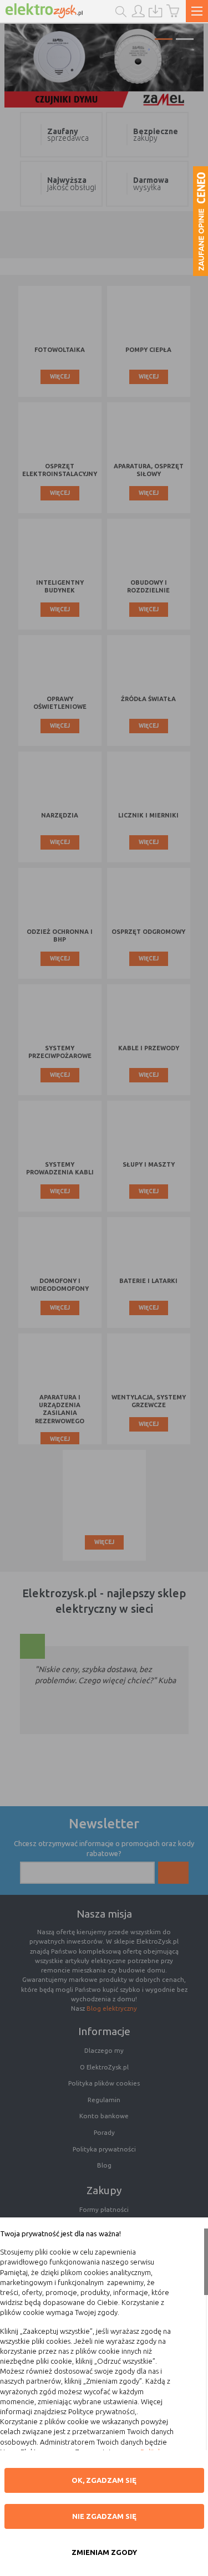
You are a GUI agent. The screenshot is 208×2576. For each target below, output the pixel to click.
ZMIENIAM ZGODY (104, 2552)
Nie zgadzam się (104, 2516)
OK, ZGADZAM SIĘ (104, 2480)
